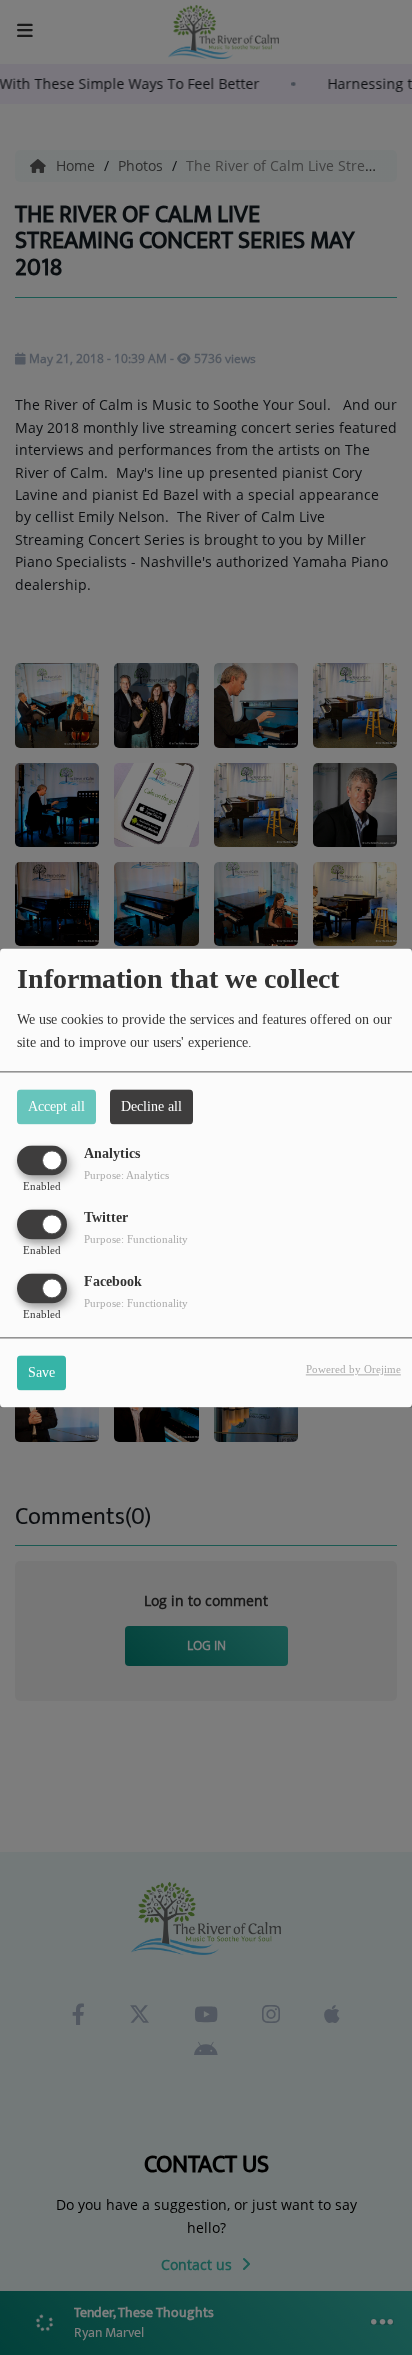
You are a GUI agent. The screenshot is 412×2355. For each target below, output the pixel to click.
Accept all (56, 1106)
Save (41, 1372)
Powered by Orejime (353, 1369)
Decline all (151, 1106)
